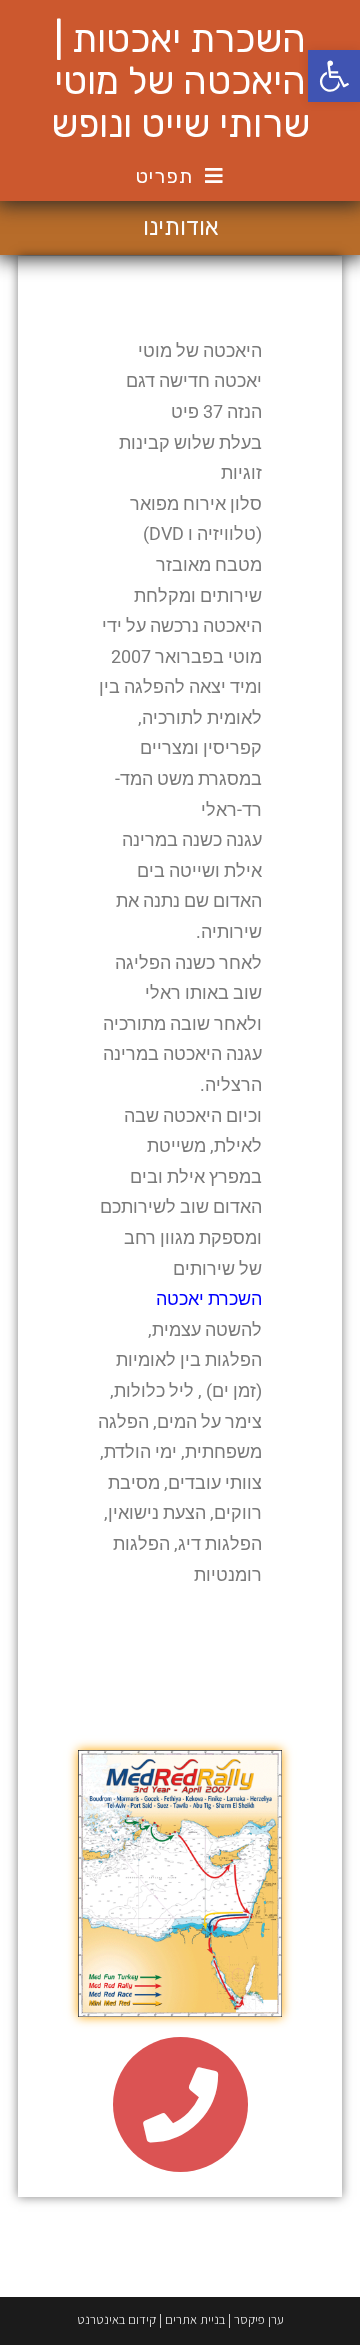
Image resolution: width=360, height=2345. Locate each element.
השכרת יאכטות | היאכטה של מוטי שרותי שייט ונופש (180, 81)
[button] (334, 76)
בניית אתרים (195, 2319)
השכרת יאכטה (209, 1298)
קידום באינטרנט (116, 2319)
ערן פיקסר (259, 2319)
